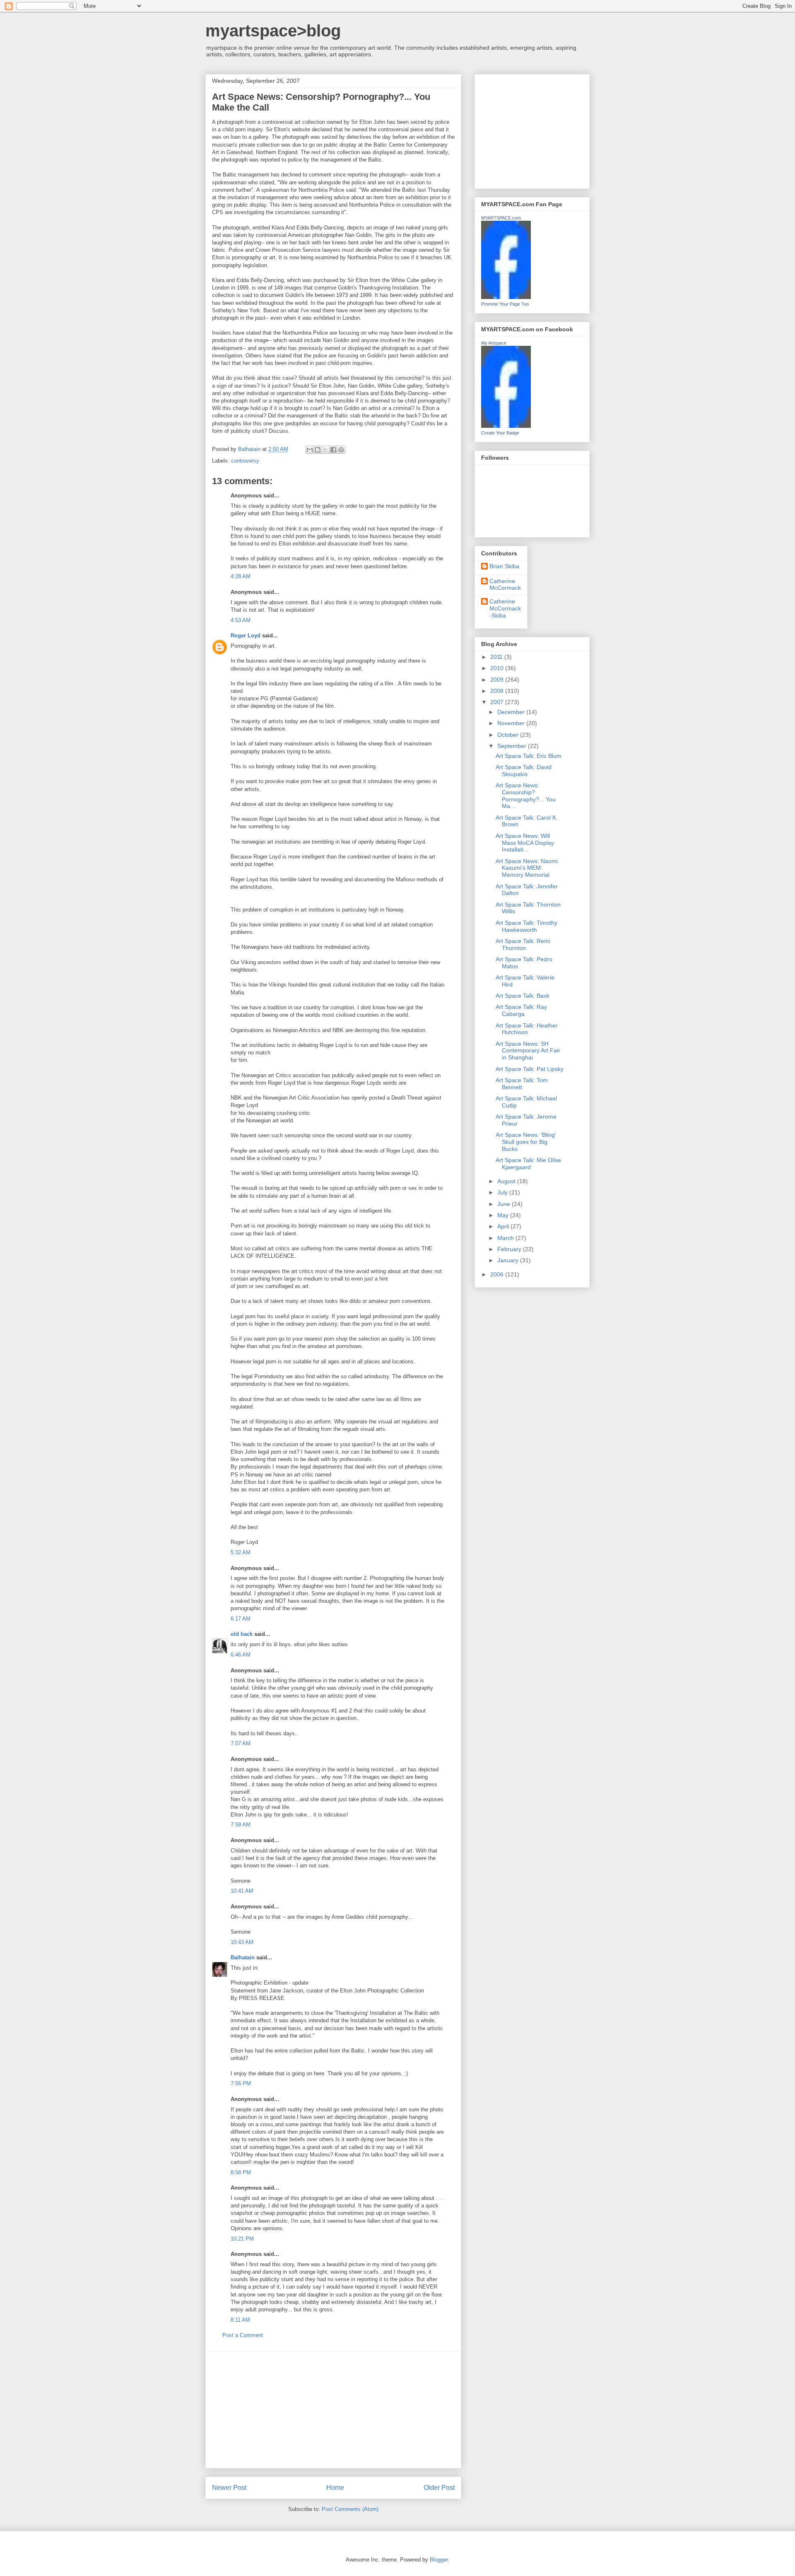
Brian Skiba (504, 566)
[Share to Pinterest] (341, 450)
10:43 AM (242, 1942)
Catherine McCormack (505, 585)
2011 (497, 657)
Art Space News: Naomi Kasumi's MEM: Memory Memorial (527, 868)
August (507, 1181)
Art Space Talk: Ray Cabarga (521, 1010)
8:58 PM (241, 2172)
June (505, 1204)
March (506, 1238)
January (509, 1260)
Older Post (439, 2488)
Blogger (439, 2560)
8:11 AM (240, 2320)
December (512, 712)
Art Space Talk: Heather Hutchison (527, 1029)
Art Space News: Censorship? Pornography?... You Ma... (526, 796)
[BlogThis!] (318, 450)
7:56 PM (241, 2083)
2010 (498, 668)
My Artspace (494, 343)
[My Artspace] (506, 426)
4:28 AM (241, 576)
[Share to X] (325, 450)
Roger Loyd (246, 636)
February (510, 1249)
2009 (498, 680)
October (509, 735)
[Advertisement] (333, 2410)
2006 (498, 1274)
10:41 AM (242, 1891)
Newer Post (229, 2488)
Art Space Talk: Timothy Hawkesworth (526, 926)
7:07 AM (241, 1743)
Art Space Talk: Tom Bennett (522, 1084)
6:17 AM (241, 1619)
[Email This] (310, 450)
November (512, 723)
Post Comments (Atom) (350, 2509)
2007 (498, 702)
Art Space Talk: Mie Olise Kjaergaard (528, 1164)
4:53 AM (241, 620)
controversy (245, 461)
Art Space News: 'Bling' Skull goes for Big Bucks (526, 1142)
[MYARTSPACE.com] (506, 297)
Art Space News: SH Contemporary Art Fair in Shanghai (528, 1051)
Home (335, 2488)
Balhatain (243, 1957)
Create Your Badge (500, 433)
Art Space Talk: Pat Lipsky (530, 1069)
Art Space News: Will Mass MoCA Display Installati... (525, 843)
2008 (498, 691)
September (513, 746)
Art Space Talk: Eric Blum (529, 756)
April (504, 1226)
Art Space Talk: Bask (523, 996)
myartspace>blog (273, 31)
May (504, 1215)
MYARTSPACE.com (501, 218)
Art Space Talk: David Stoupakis (524, 771)
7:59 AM (241, 1825)
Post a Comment (243, 2335)
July (503, 1192)
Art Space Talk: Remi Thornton (523, 944)
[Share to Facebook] (333, 450)
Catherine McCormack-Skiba (505, 608)
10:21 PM (242, 2239)
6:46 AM (241, 1655)
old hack (242, 1634)
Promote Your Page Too (505, 304)
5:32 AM (241, 1552)
